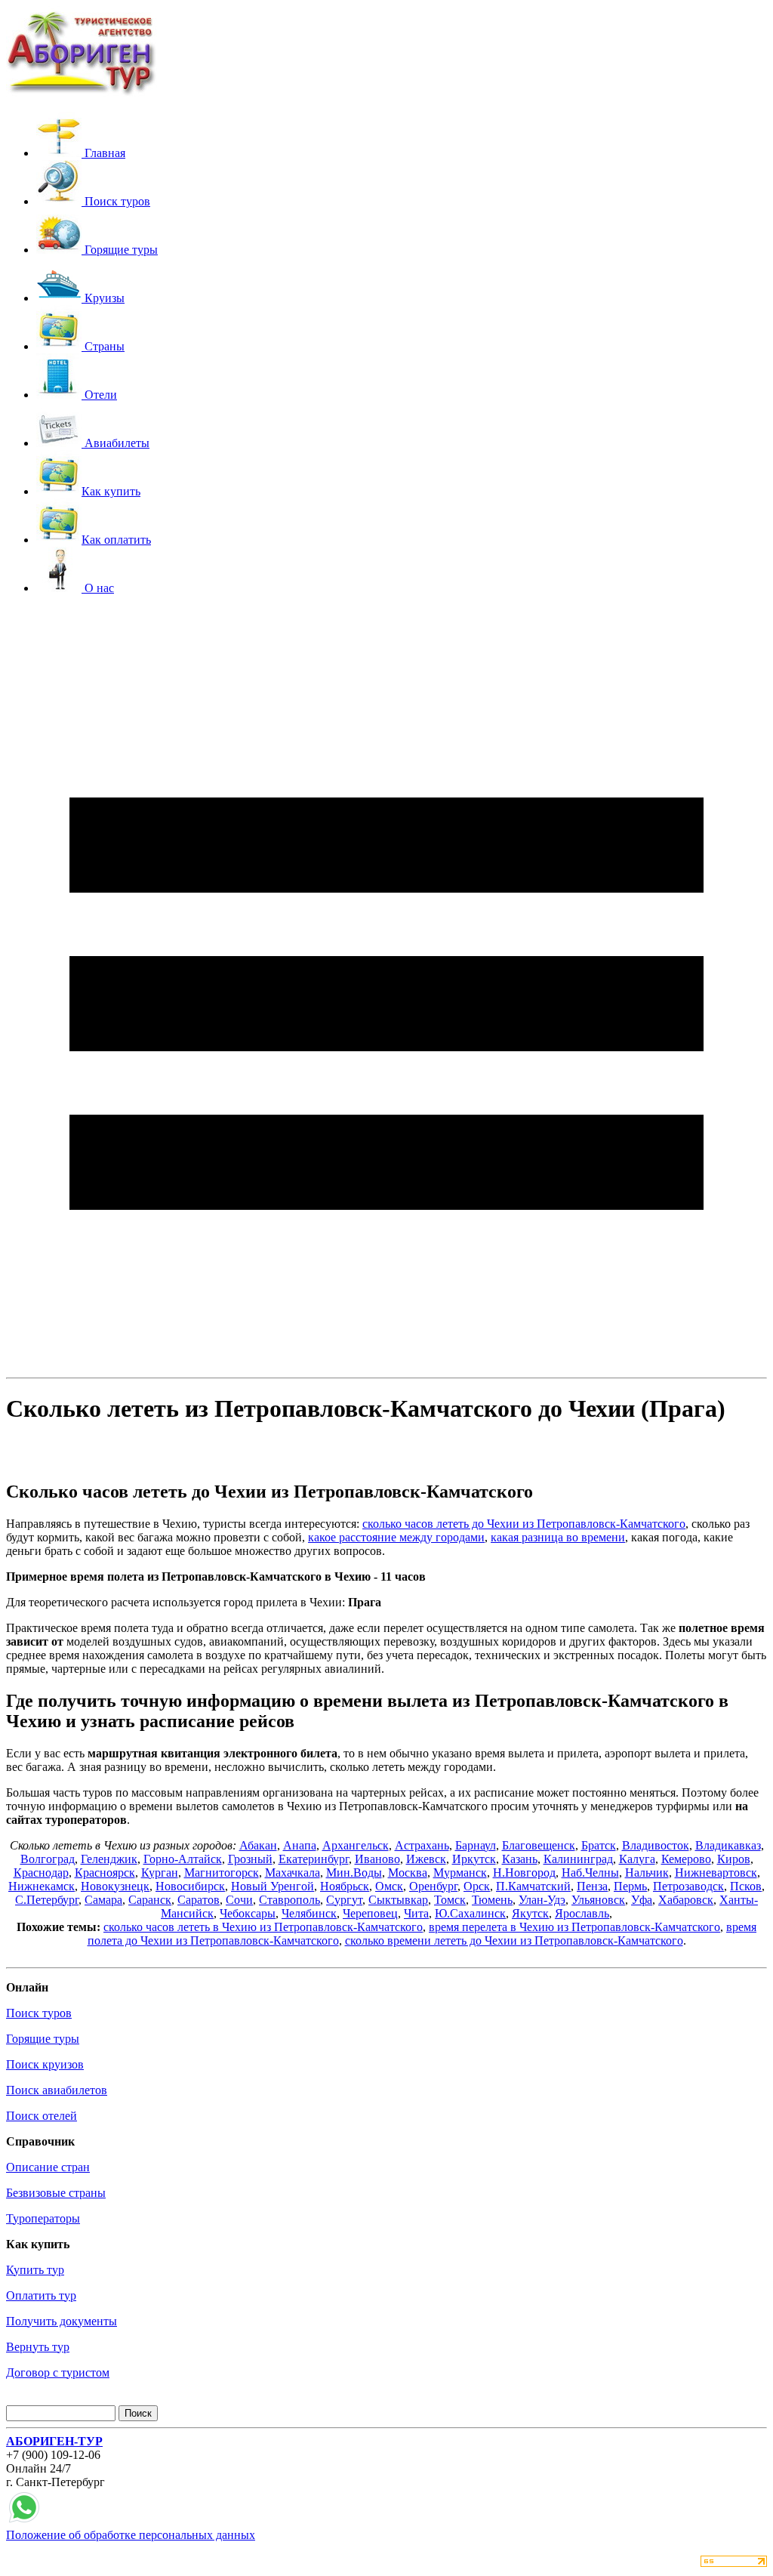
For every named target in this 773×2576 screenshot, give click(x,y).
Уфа (642, 1900)
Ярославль (582, 1913)
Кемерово (686, 1859)
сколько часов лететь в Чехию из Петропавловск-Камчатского (263, 1927)
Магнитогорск (222, 1873)
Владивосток (656, 1845)
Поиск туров (39, 2013)
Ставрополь (289, 1900)
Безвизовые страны (56, 2193)
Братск (599, 1845)
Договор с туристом (58, 2372)
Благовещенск (539, 1845)
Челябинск (309, 1913)
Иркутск (474, 1859)
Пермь (630, 1886)
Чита (416, 1913)
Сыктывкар (398, 1900)
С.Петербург (47, 1900)
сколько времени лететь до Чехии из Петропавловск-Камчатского (514, 1940)
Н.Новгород (524, 1873)
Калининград (578, 1859)
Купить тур (35, 2270)
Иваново (377, 1859)
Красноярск (105, 1873)
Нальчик (647, 1873)
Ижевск (426, 1859)
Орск (477, 1886)
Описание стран (48, 2167)
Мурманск (460, 1873)
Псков (746, 1886)
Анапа (300, 1845)
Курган (160, 1873)
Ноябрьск (345, 1886)
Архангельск (356, 1845)
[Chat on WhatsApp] (24, 2521)
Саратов (199, 1900)
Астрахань (422, 1845)
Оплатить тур (41, 2295)
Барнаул (476, 1845)
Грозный (250, 1859)
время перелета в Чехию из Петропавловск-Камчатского (574, 1927)
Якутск (530, 1913)
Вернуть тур (38, 2347)
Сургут (344, 1900)
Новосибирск (190, 1886)
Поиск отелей (42, 2116)
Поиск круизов (45, 2064)
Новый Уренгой (273, 1886)
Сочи (239, 1900)
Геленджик (109, 1859)
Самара (103, 1900)
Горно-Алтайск (183, 1859)
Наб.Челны (590, 1873)
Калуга (637, 1859)
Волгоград (48, 1859)
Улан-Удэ (542, 1900)
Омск (389, 1886)
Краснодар (41, 1873)
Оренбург (433, 1886)
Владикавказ (728, 1845)
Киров (734, 1859)
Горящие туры (43, 2039)
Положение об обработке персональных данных (131, 2535)
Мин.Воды (354, 1873)
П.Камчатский (533, 1886)
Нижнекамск (42, 1886)
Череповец (370, 1913)
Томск (450, 1900)
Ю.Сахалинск (470, 1913)
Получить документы (62, 2321)
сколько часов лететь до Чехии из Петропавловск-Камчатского (524, 1524)
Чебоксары (248, 1913)
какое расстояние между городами (396, 1537)
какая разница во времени (558, 1537)
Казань (520, 1859)
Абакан (258, 1845)
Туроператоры (43, 2218)
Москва (408, 1873)
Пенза (592, 1886)
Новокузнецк (115, 1886)
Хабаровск (686, 1900)
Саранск (150, 1900)
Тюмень (492, 1900)
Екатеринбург (314, 1859)
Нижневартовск (716, 1873)
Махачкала (293, 1873)
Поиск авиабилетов (57, 2090)
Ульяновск (598, 1900)
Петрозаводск (688, 1886)
